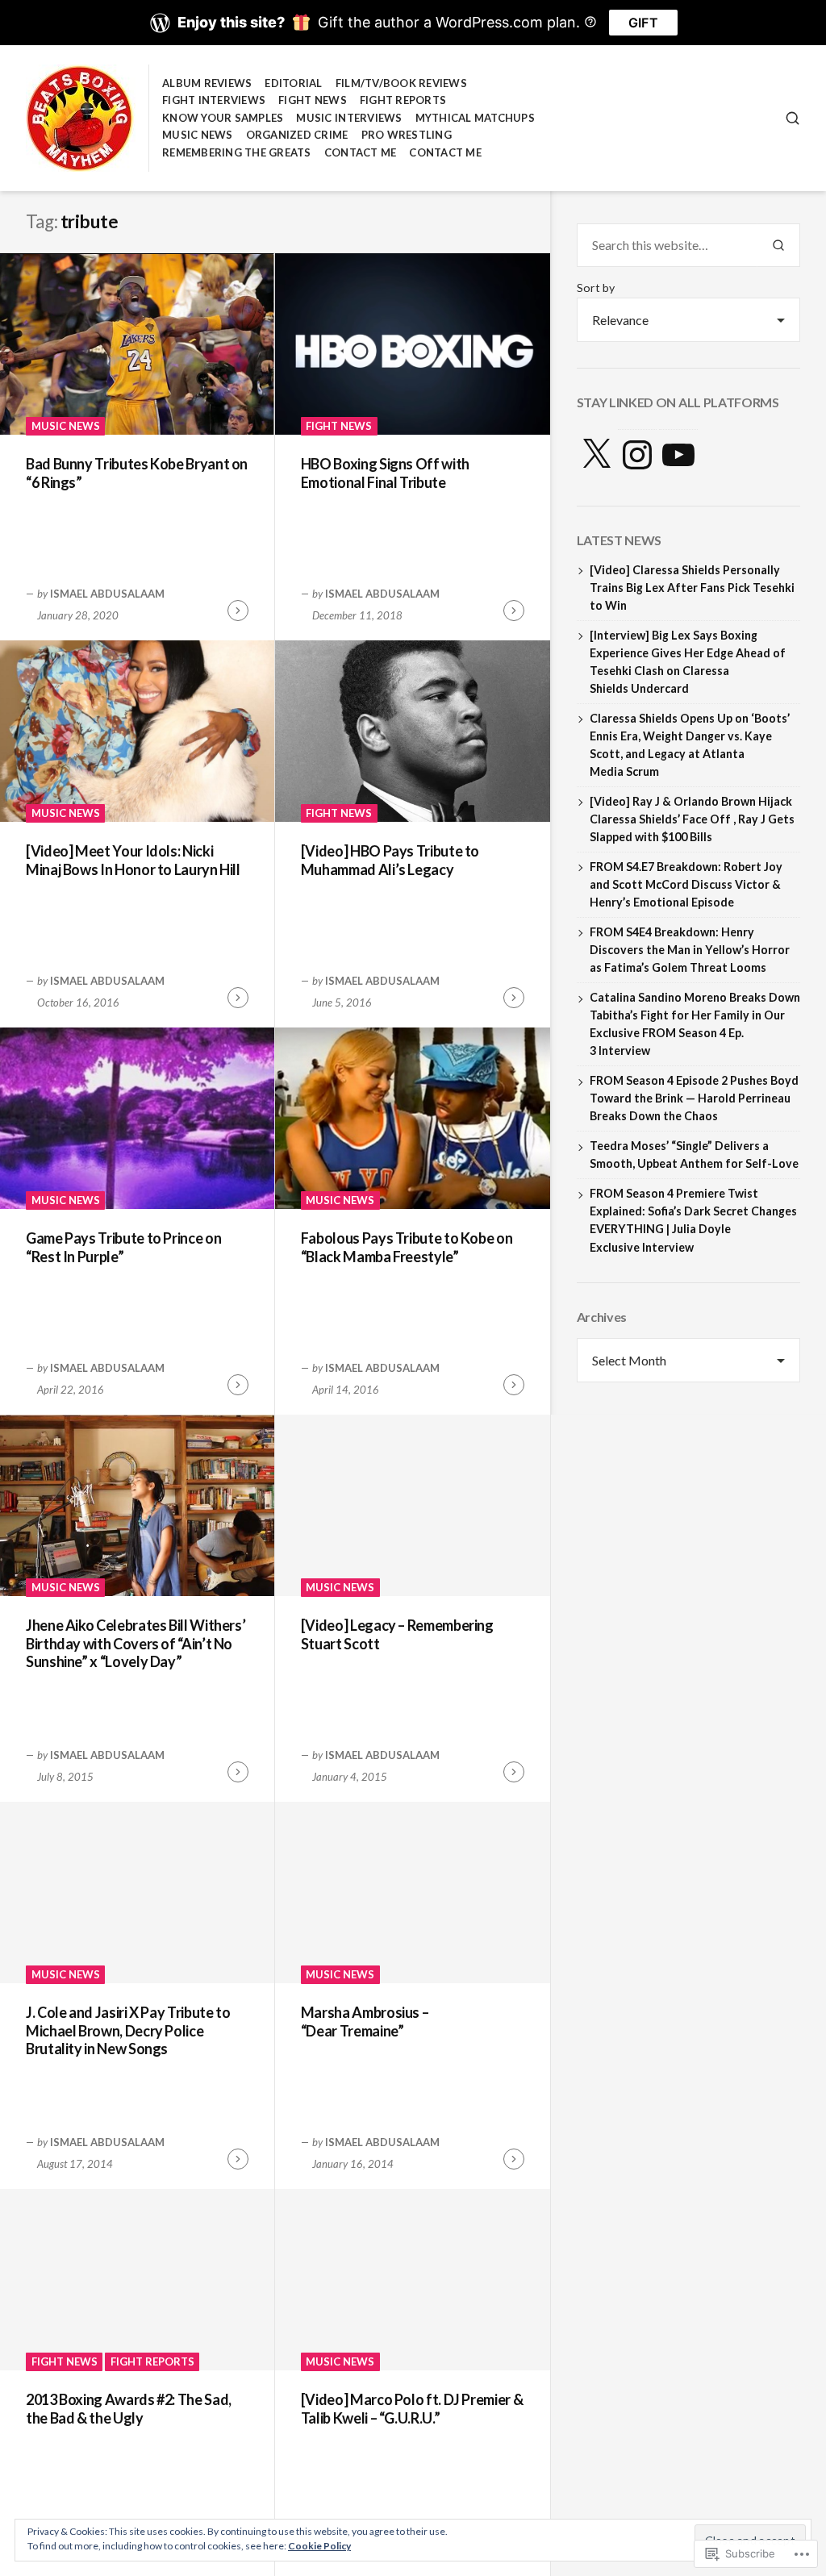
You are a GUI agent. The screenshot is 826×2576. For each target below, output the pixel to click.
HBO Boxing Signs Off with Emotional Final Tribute (385, 473)
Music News (198, 135)
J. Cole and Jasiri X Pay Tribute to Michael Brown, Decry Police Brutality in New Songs (128, 2030)
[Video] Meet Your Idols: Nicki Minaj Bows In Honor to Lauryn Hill (133, 860)
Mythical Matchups (475, 118)
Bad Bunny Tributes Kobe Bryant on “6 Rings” (137, 473)
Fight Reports (403, 100)
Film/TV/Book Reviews (401, 83)
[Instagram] (637, 455)
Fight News (313, 100)
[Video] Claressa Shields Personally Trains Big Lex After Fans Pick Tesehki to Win (692, 588)
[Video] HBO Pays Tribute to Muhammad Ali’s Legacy (390, 860)
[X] (596, 455)
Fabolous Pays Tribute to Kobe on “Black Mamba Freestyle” (407, 1247)
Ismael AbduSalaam (107, 594)
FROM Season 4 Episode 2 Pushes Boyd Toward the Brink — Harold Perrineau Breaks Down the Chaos (694, 1098)
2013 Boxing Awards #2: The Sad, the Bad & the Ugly (129, 2409)
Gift (643, 23)
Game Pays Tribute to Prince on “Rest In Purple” (123, 1247)
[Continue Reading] (238, 611)
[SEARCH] (793, 118)
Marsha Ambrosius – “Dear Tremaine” (365, 2022)
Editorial (293, 83)
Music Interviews (349, 118)
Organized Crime (297, 135)
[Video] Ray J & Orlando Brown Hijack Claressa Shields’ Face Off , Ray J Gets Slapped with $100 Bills (692, 819)
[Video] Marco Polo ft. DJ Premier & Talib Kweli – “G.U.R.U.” (412, 2409)
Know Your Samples (223, 118)
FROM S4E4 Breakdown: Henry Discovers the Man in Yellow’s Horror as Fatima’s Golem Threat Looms (690, 950)
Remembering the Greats (237, 152)
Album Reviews (207, 83)
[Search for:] (667, 245)
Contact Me (361, 152)
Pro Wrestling (407, 135)
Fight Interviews (214, 100)
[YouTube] (678, 455)
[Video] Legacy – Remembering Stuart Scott (397, 1634)
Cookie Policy (319, 2546)
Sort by (596, 288)
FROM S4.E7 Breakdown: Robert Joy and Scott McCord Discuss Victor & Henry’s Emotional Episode (686, 884)
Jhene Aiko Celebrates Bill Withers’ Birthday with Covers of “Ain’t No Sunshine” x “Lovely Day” (136, 1643)
